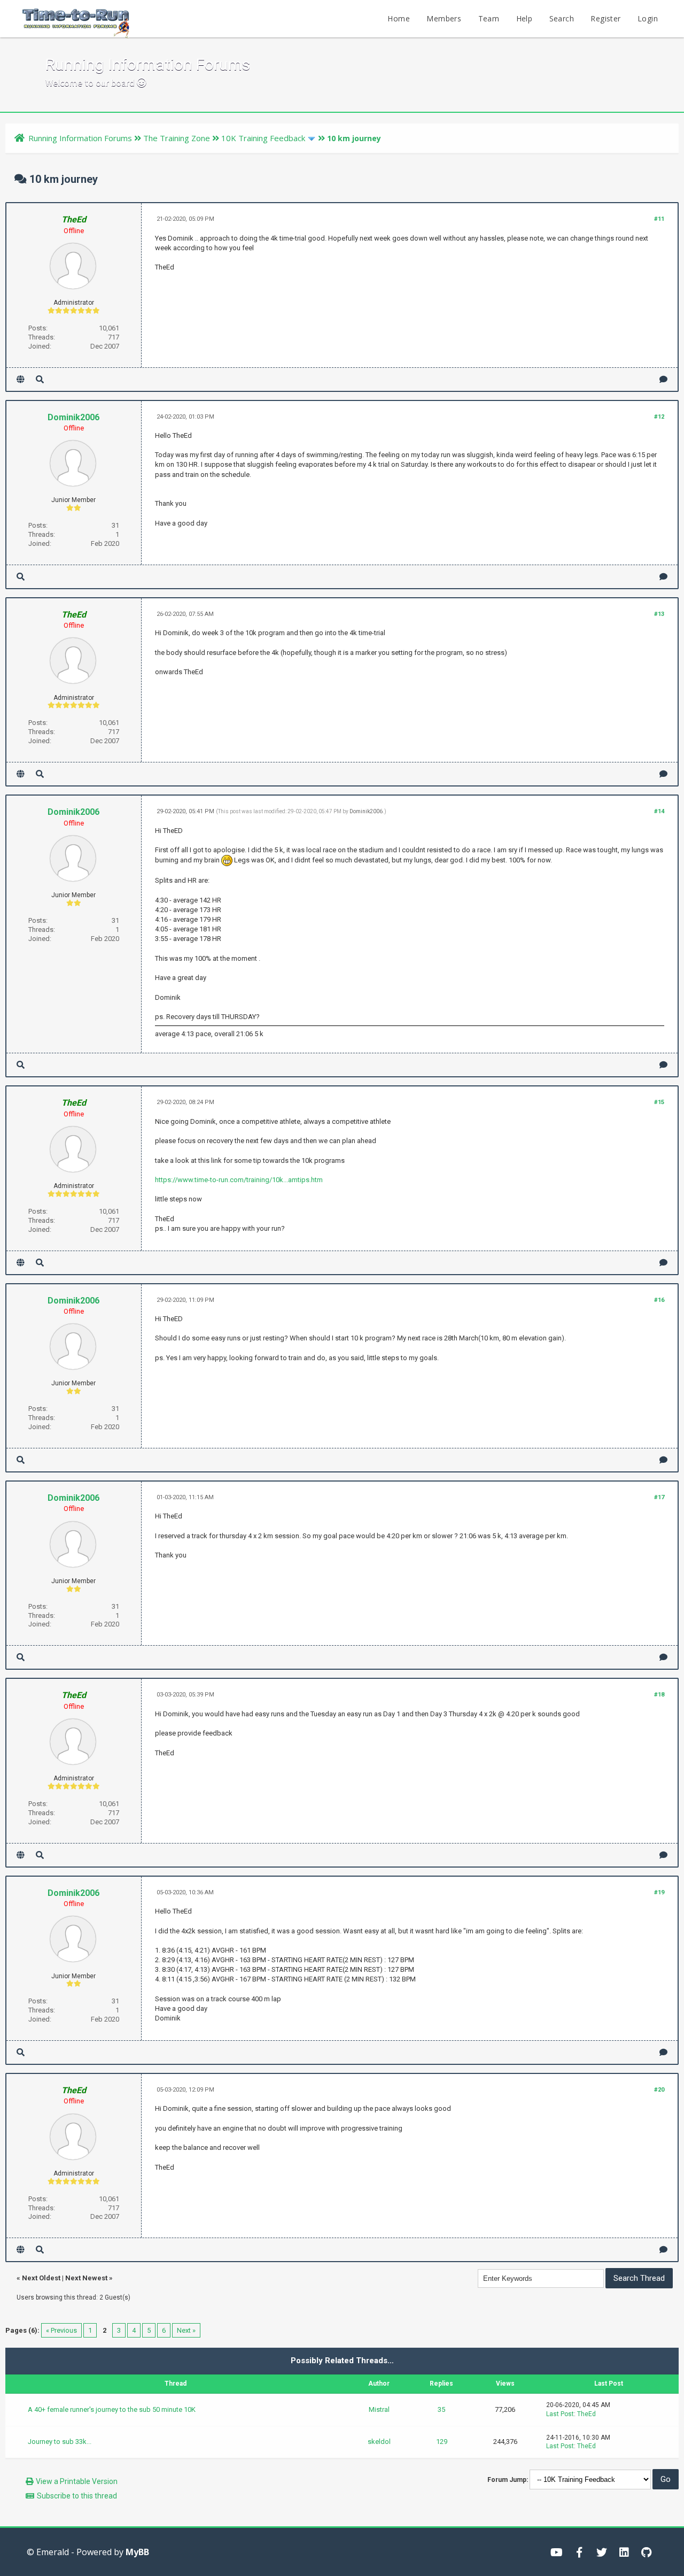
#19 (659, 1892)
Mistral (379, 2409)
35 (441, 2409)
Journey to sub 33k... (60, 2442)
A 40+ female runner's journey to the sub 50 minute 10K (112, 2409)
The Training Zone (177, 138)
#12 (659, 417)
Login (648, 18)
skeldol (379, 2442)
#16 (659, 1300)
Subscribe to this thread (77, 2496)
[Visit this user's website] (21, 379)
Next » (186, 2330)
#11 (659, 219)
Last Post (560, 2414)
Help (524, 18)
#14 (659, 811)
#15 (659, 1102)
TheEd (586, 2414)
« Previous (61, 2330)
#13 (659, 614)
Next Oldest (41, 2278)
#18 (659, 1695)
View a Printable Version (77, 2481)
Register (605, 18)
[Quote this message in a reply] (663, 379)
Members (444, 18)
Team (489, 18)
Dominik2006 (73, 417)
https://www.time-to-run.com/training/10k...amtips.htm (239, 1180)
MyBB (137, 2552)
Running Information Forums (80, 138)
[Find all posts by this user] (40, 379)
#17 (659, 1497)
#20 (659, 2090)
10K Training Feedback (263, 138)
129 (442, 2442)
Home (399, 18)
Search (562, 18)
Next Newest (86, 2278)
